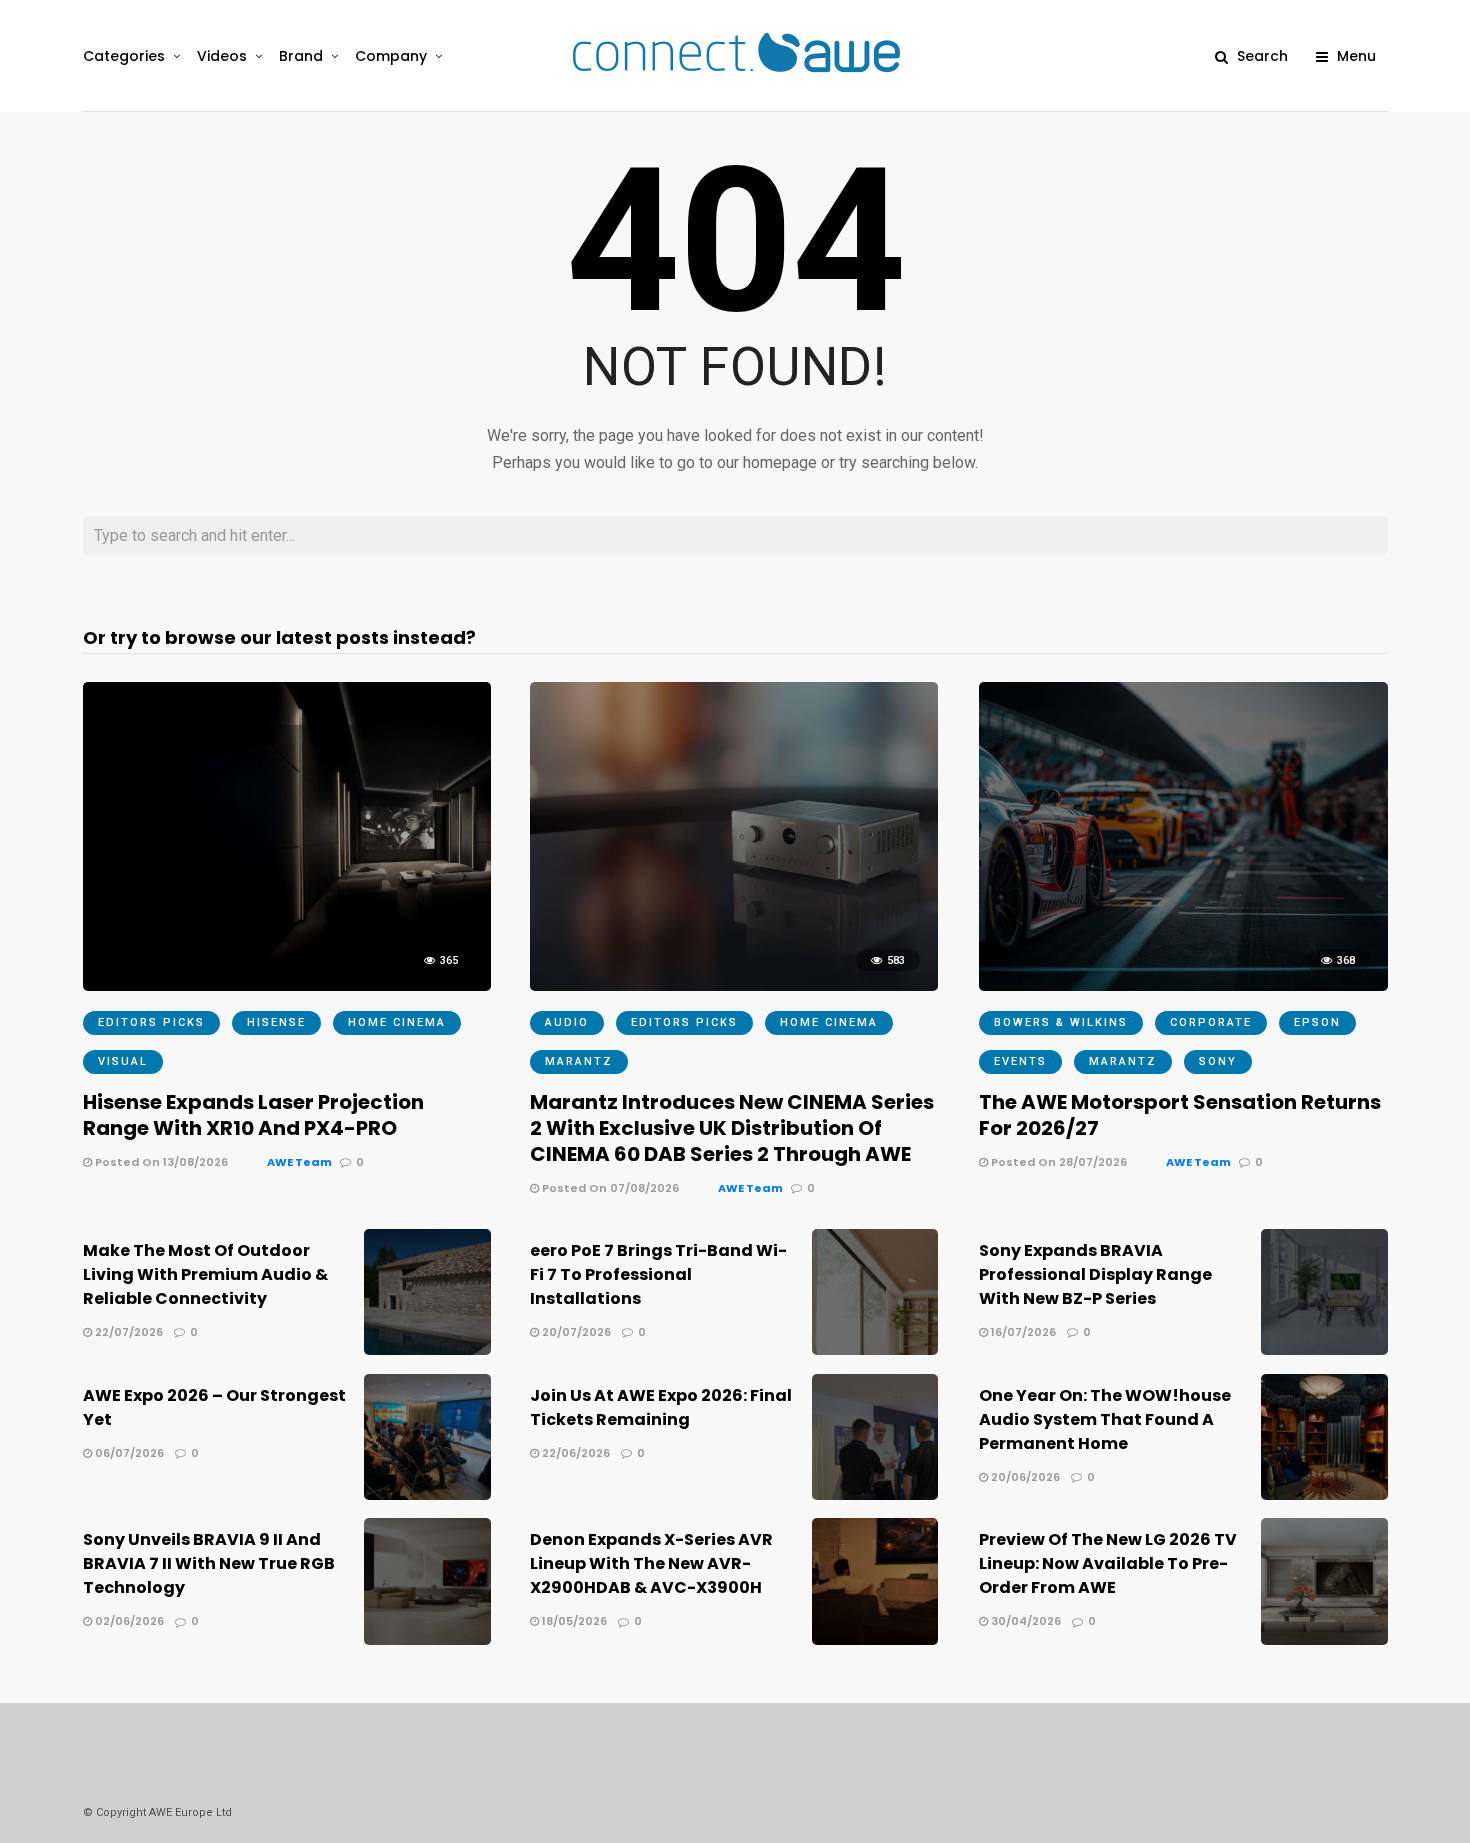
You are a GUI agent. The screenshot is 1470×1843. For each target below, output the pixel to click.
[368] (1183, 985)
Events (1020, 1061)
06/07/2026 (128, 1453)
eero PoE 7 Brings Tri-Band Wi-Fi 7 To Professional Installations (658, 1274)
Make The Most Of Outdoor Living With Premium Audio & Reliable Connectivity (205, 1274)
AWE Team (299, 1162)
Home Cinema (397, 1022)
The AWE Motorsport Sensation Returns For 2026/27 (1180, 1115)
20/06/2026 (1024, 1477)
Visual (123, 1061)
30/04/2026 (1024, 1621)
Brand (301, 56)
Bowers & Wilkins (1061, 1022)
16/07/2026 (1022, 1332)
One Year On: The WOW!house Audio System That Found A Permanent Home (1105, 1419)
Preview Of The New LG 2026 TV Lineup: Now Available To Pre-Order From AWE (1108, 1563)
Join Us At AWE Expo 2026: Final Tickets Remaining (661, 1407)
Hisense (276, 1022)
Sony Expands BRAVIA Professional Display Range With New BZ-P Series (1095, 1274)
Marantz (579, 1061)
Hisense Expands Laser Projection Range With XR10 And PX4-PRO (253, 1115)
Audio (567, 1022)
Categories (124, 56)
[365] (287, 985)
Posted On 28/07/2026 (1057, 1162)
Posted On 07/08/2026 (609, 1188)
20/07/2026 (575, 1332)
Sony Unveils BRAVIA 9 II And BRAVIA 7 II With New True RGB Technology (209, 1563)
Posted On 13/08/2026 (160, 1162)
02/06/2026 (128, 1621)
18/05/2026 (573, 1621)
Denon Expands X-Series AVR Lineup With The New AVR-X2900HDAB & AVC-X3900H (651, 1563)
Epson (1317, 1022)
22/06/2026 (574, 1453)
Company (391, 56)
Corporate (1211, 1022)
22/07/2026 (127, 1332)
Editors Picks (151, 1022)
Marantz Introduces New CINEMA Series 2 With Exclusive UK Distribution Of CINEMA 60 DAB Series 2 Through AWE (732, 1128)
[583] (734, 985)
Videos (222, 56)
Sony (1218, 1061)
